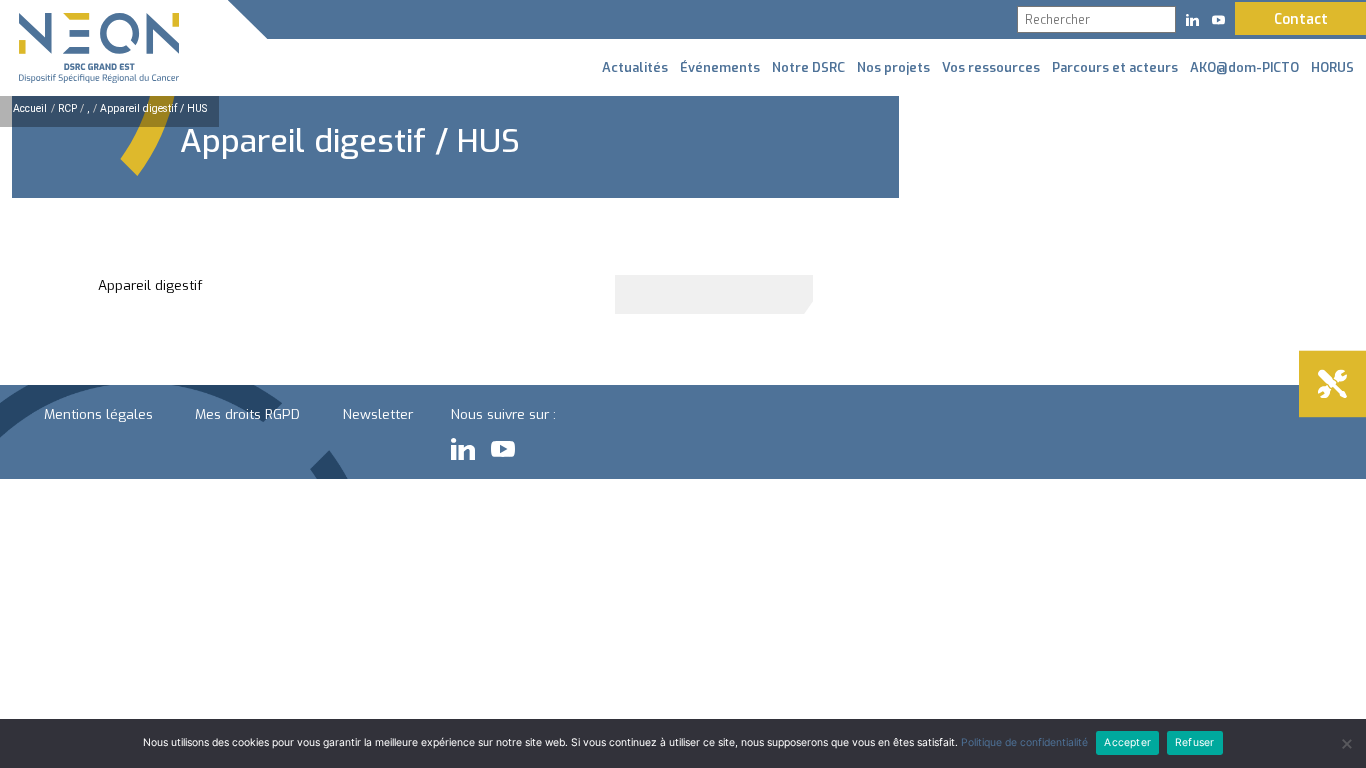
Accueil (30, 108)
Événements (720, 67)
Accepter (1127, 742)
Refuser (1194, 742)
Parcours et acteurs (1115, 67)
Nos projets (893, 67)
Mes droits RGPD (247, 414)
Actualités (635, 67)
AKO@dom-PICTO (1244, 67)
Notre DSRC (808, 67)
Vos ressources (991, 67)
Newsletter (378, 414)
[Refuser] (1346, 744)
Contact (1301, 19)
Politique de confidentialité (1024, 742)
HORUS (1332, 67)
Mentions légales (98, 414)
